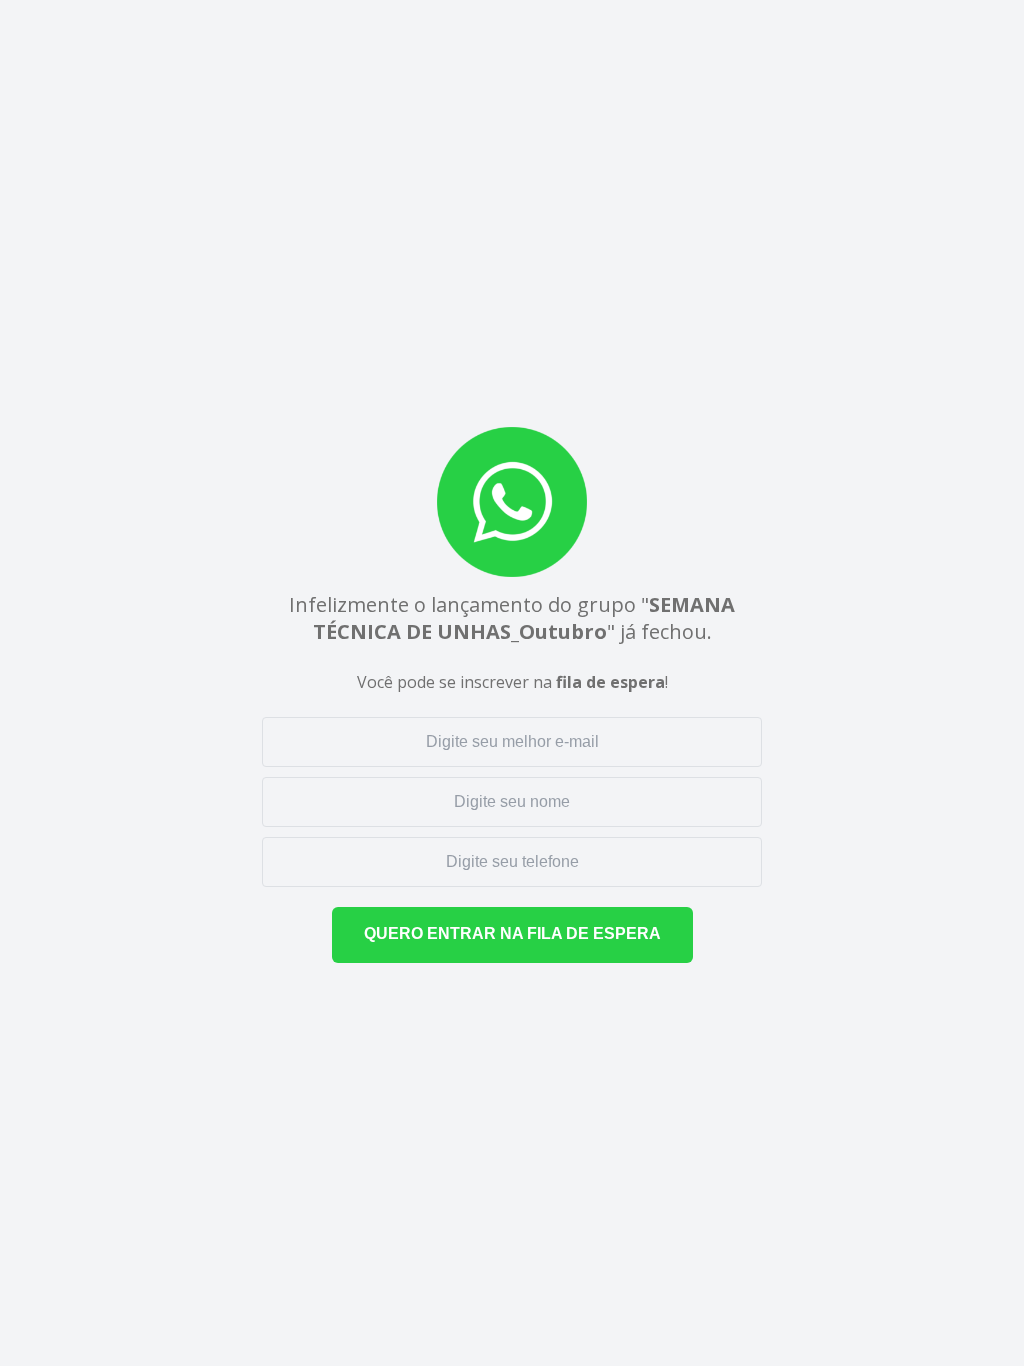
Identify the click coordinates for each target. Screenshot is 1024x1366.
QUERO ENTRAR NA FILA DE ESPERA (512, 933)
